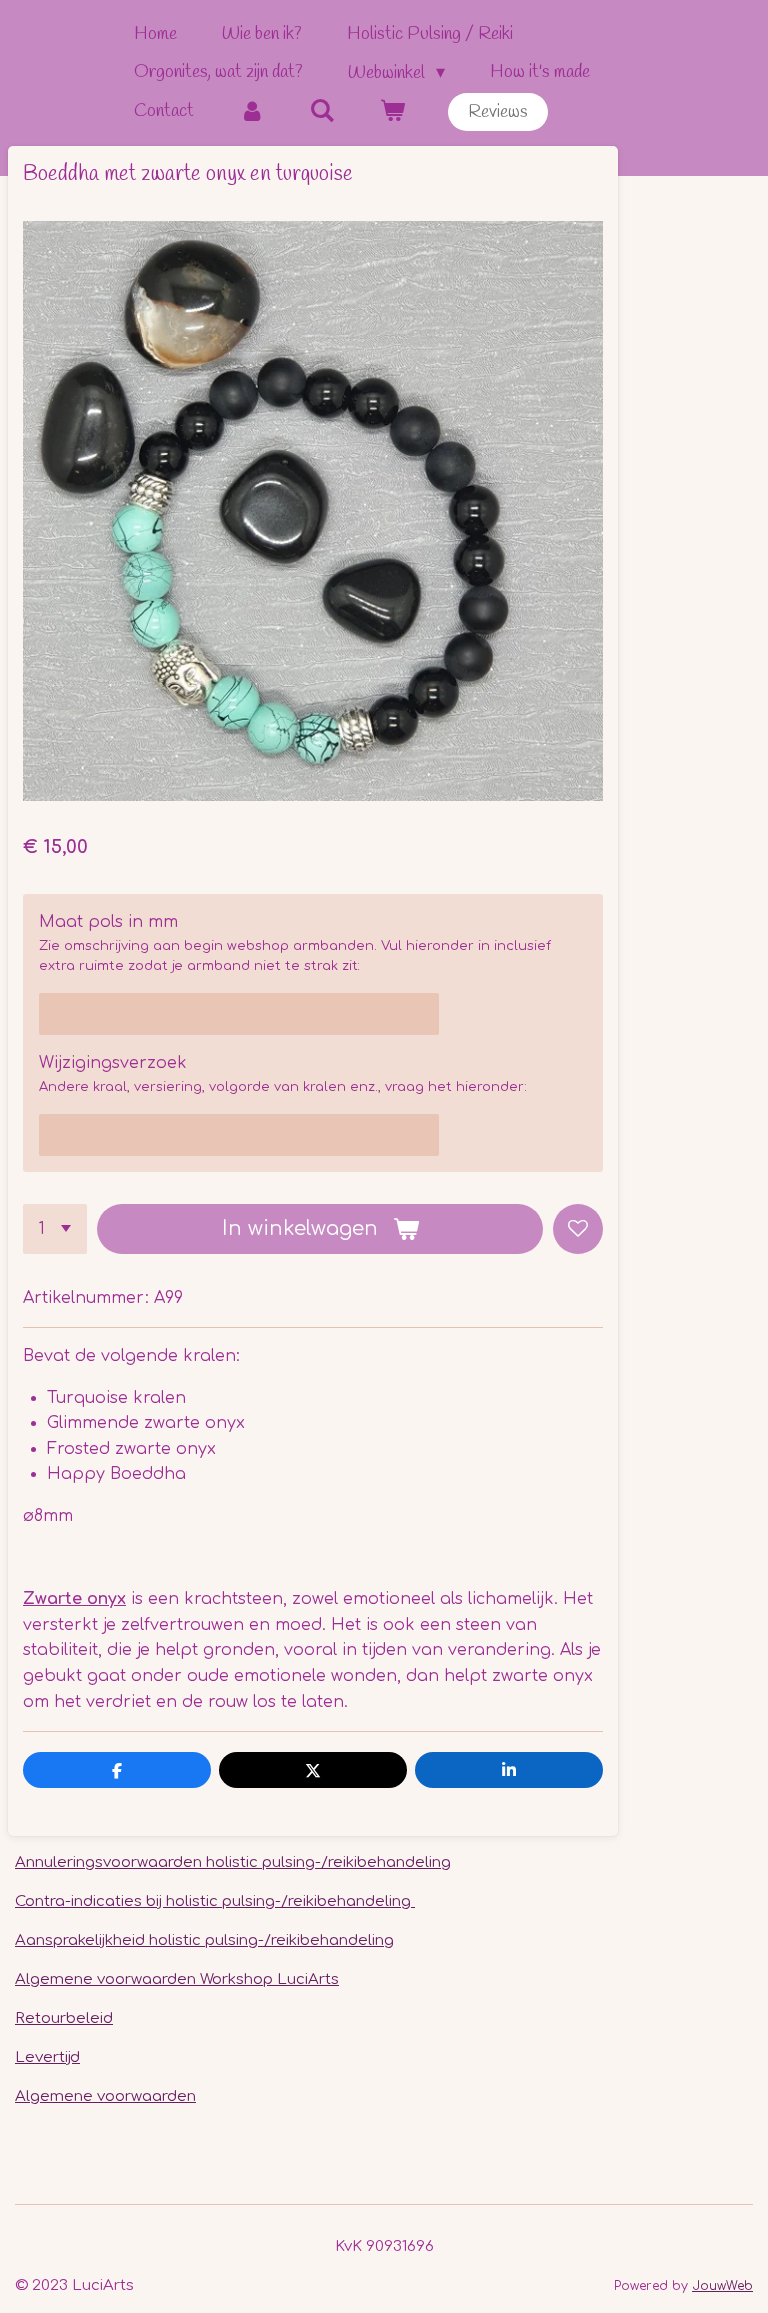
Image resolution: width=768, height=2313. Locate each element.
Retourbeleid (64, 2018)
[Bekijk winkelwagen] (391, 111)
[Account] (251, 111)
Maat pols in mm (108, 922)
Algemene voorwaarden (105, 2096)
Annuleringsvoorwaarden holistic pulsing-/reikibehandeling (233, 1862)
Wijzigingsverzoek (113, 1063)
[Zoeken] (321, 111)
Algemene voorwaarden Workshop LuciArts (177, 1979)
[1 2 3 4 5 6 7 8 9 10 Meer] (55, 1229)
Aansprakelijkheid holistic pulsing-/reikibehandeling (204, 1940)
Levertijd (47, 2057)
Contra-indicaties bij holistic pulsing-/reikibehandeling (215, 1901)
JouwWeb (722, 2286)
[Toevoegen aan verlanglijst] (578, 1229)
